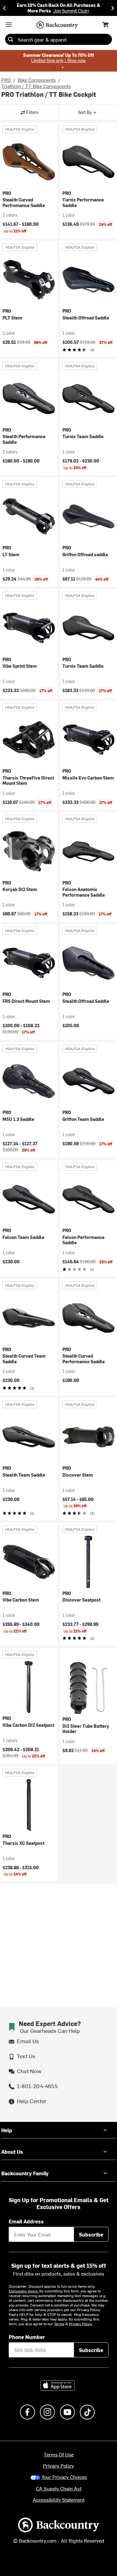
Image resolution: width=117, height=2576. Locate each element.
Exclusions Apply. (24, 2291)
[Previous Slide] (4, 8)
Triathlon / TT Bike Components (36, 86)
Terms (59, 2324)
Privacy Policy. (81, 2324)
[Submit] (11, 39)
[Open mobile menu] (9, 25)
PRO (6, 80)
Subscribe (91, 2234)
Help (7, 2130)
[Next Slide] (113, 8)
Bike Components (37, 80)
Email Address (26, 2221)
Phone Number (27, 2337)
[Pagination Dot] (55, 67)
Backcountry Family (25, 2173)
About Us (12, 2152)
